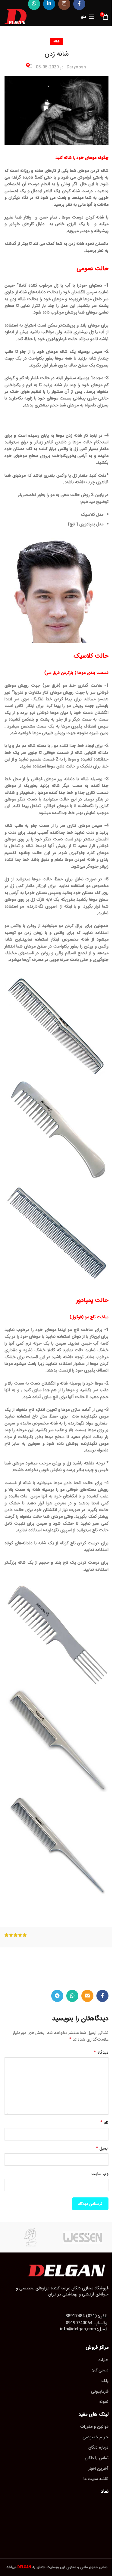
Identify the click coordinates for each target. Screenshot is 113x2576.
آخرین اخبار (98, 2469)
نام (104, 2123)
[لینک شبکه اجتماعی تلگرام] (57, 1996)
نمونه (104, 2402)
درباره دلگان (98, 2447)
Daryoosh (76, 67)
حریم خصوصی (96, 2437)
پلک (105, 2381)
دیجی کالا (100, 2370)
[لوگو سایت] (16, 16)
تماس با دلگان (97, 2458)
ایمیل (102, 2148)
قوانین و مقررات (94, 2426)
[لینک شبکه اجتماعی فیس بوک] (102, 1996)
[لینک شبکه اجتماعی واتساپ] (72, 1996)
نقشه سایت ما (96, 2479)
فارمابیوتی (100, 2391)
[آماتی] (31, 2237)
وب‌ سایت (100, 2174)
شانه (56, 41)
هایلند (103, 2360)
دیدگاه (101, 2052)
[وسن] (83, 2237)
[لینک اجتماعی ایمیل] (87, 1996)
